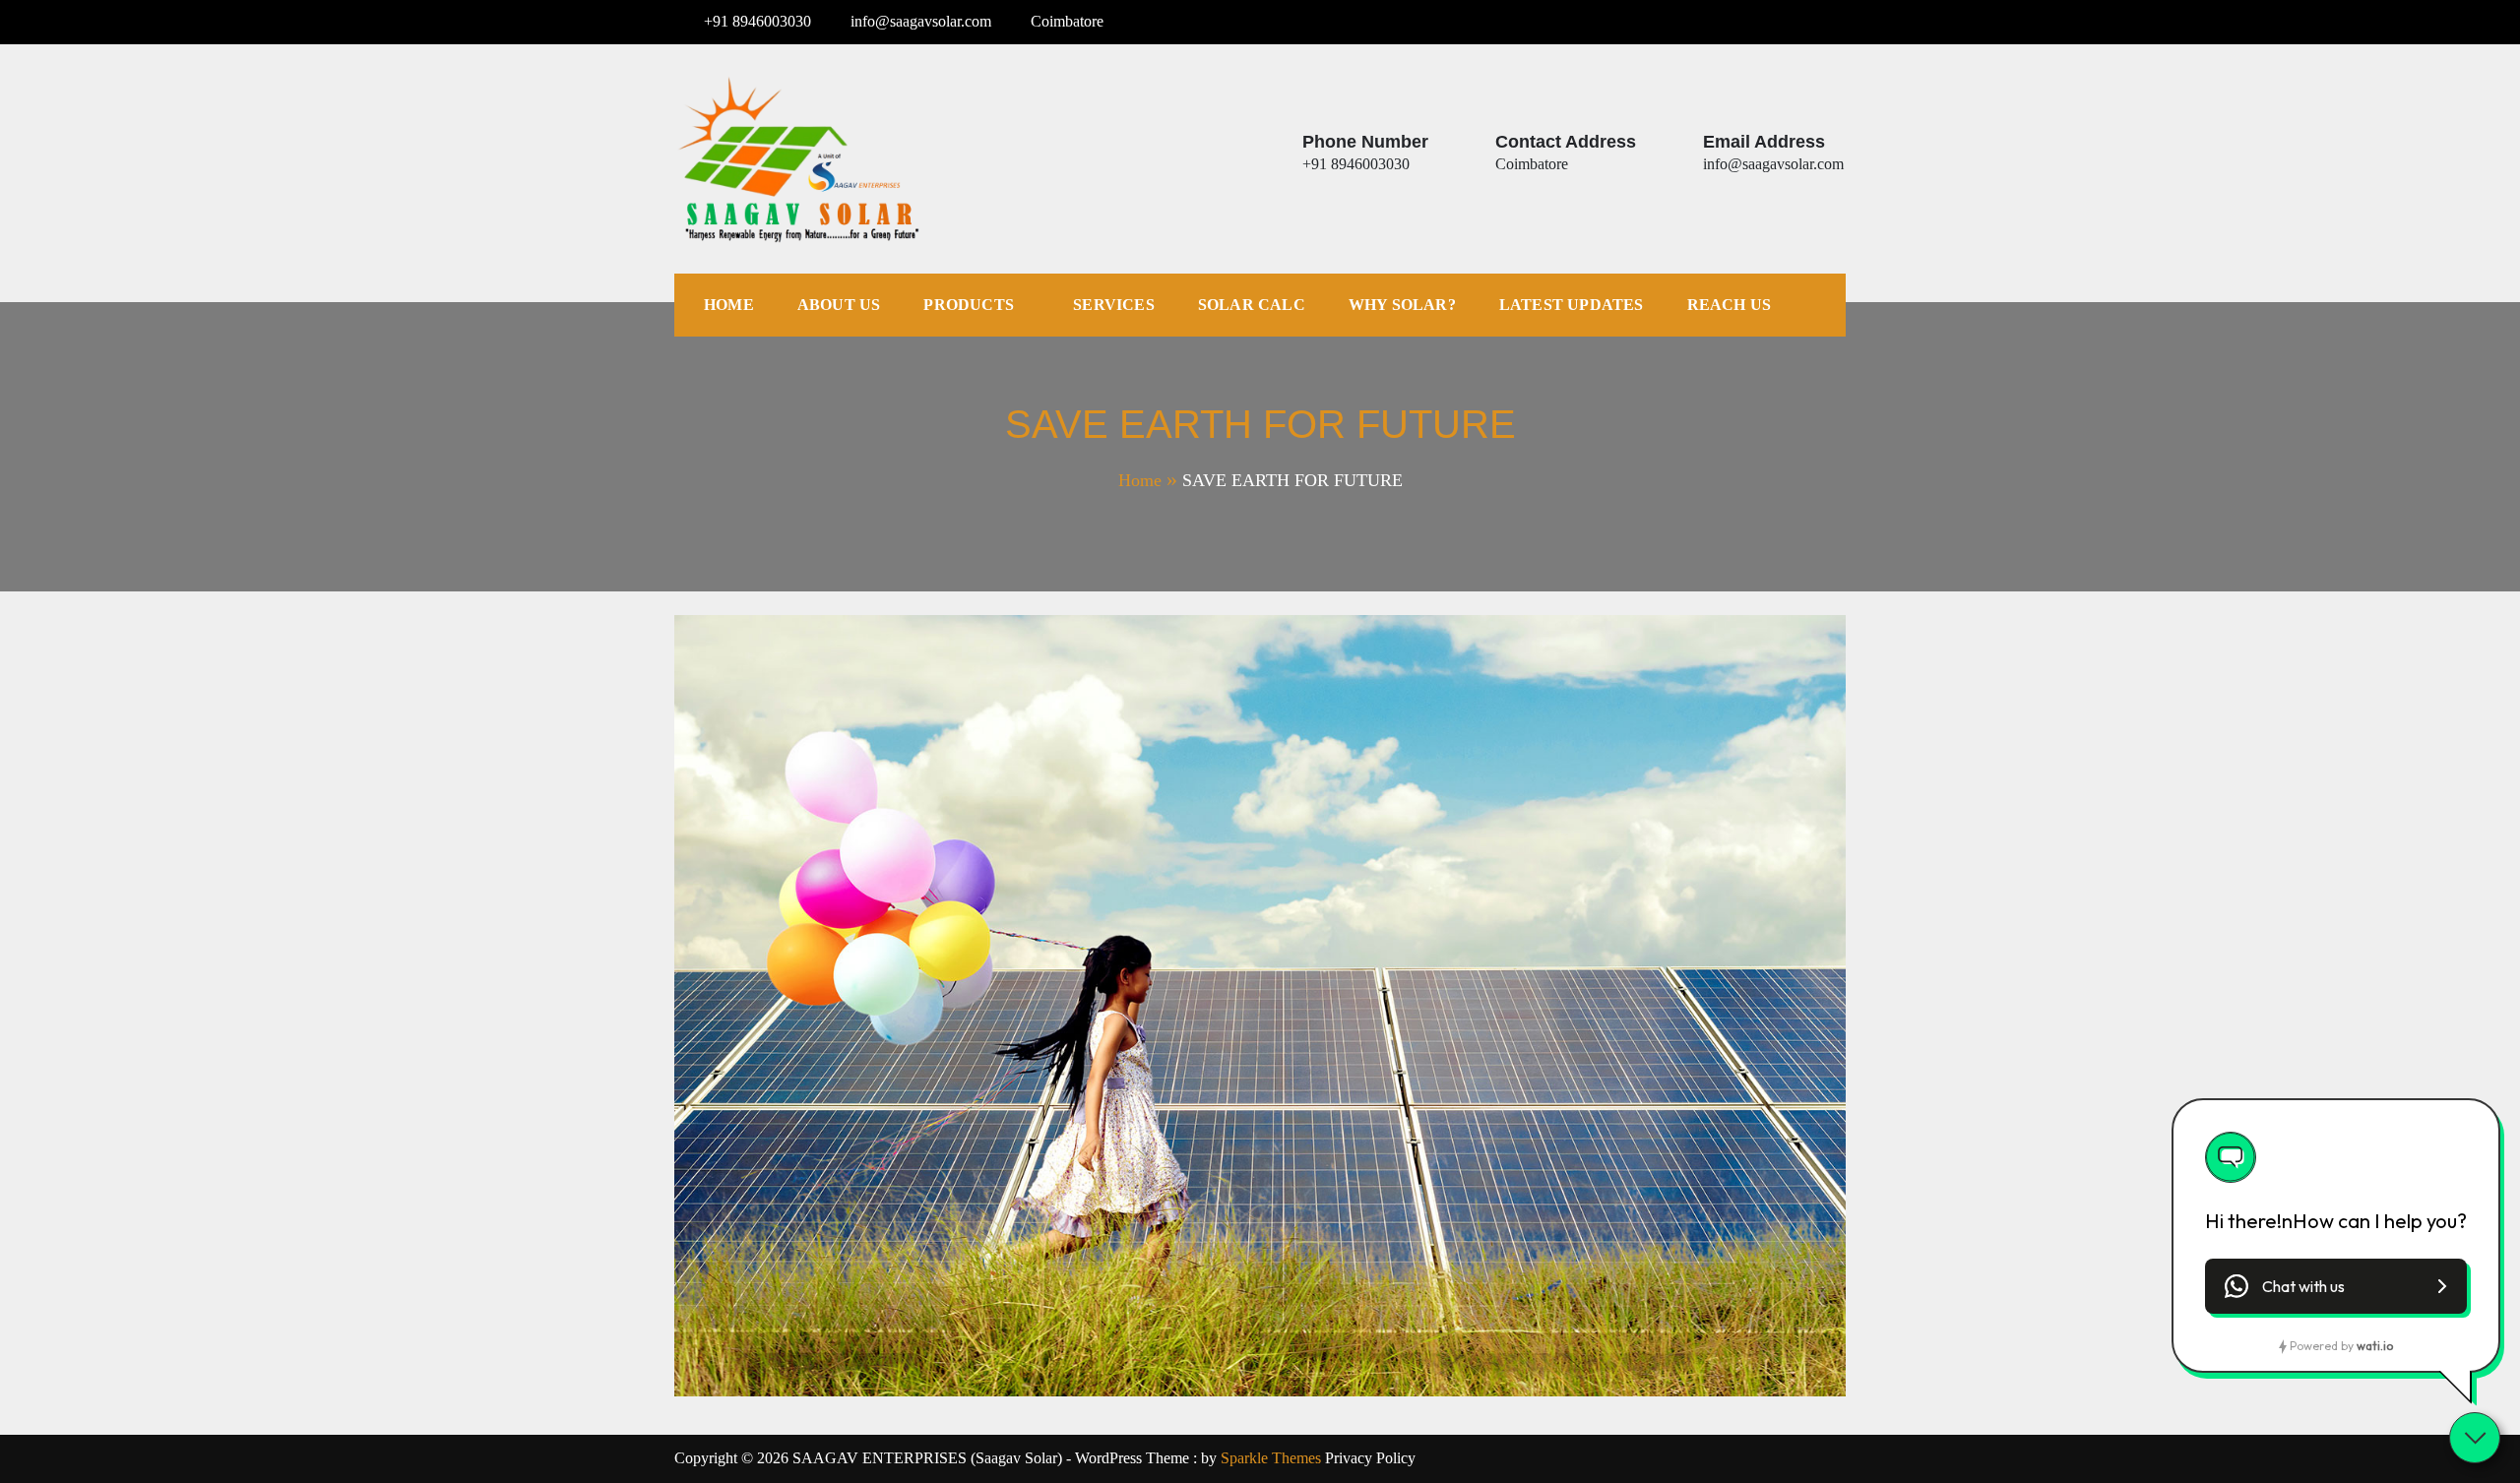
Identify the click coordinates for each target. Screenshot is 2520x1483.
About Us (839, 305)
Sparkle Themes (1271, 1458)
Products (969, 305)
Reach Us (1730, 305)
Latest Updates (1572, 305)
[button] (2336, 1286)
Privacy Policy (1370, 1458)
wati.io (2375, 1346)
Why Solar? (1402, 305)
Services (1114, 305)
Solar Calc (1252, 305)
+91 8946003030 (757, 21)
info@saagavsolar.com (921, 21)
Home (729, 305)
